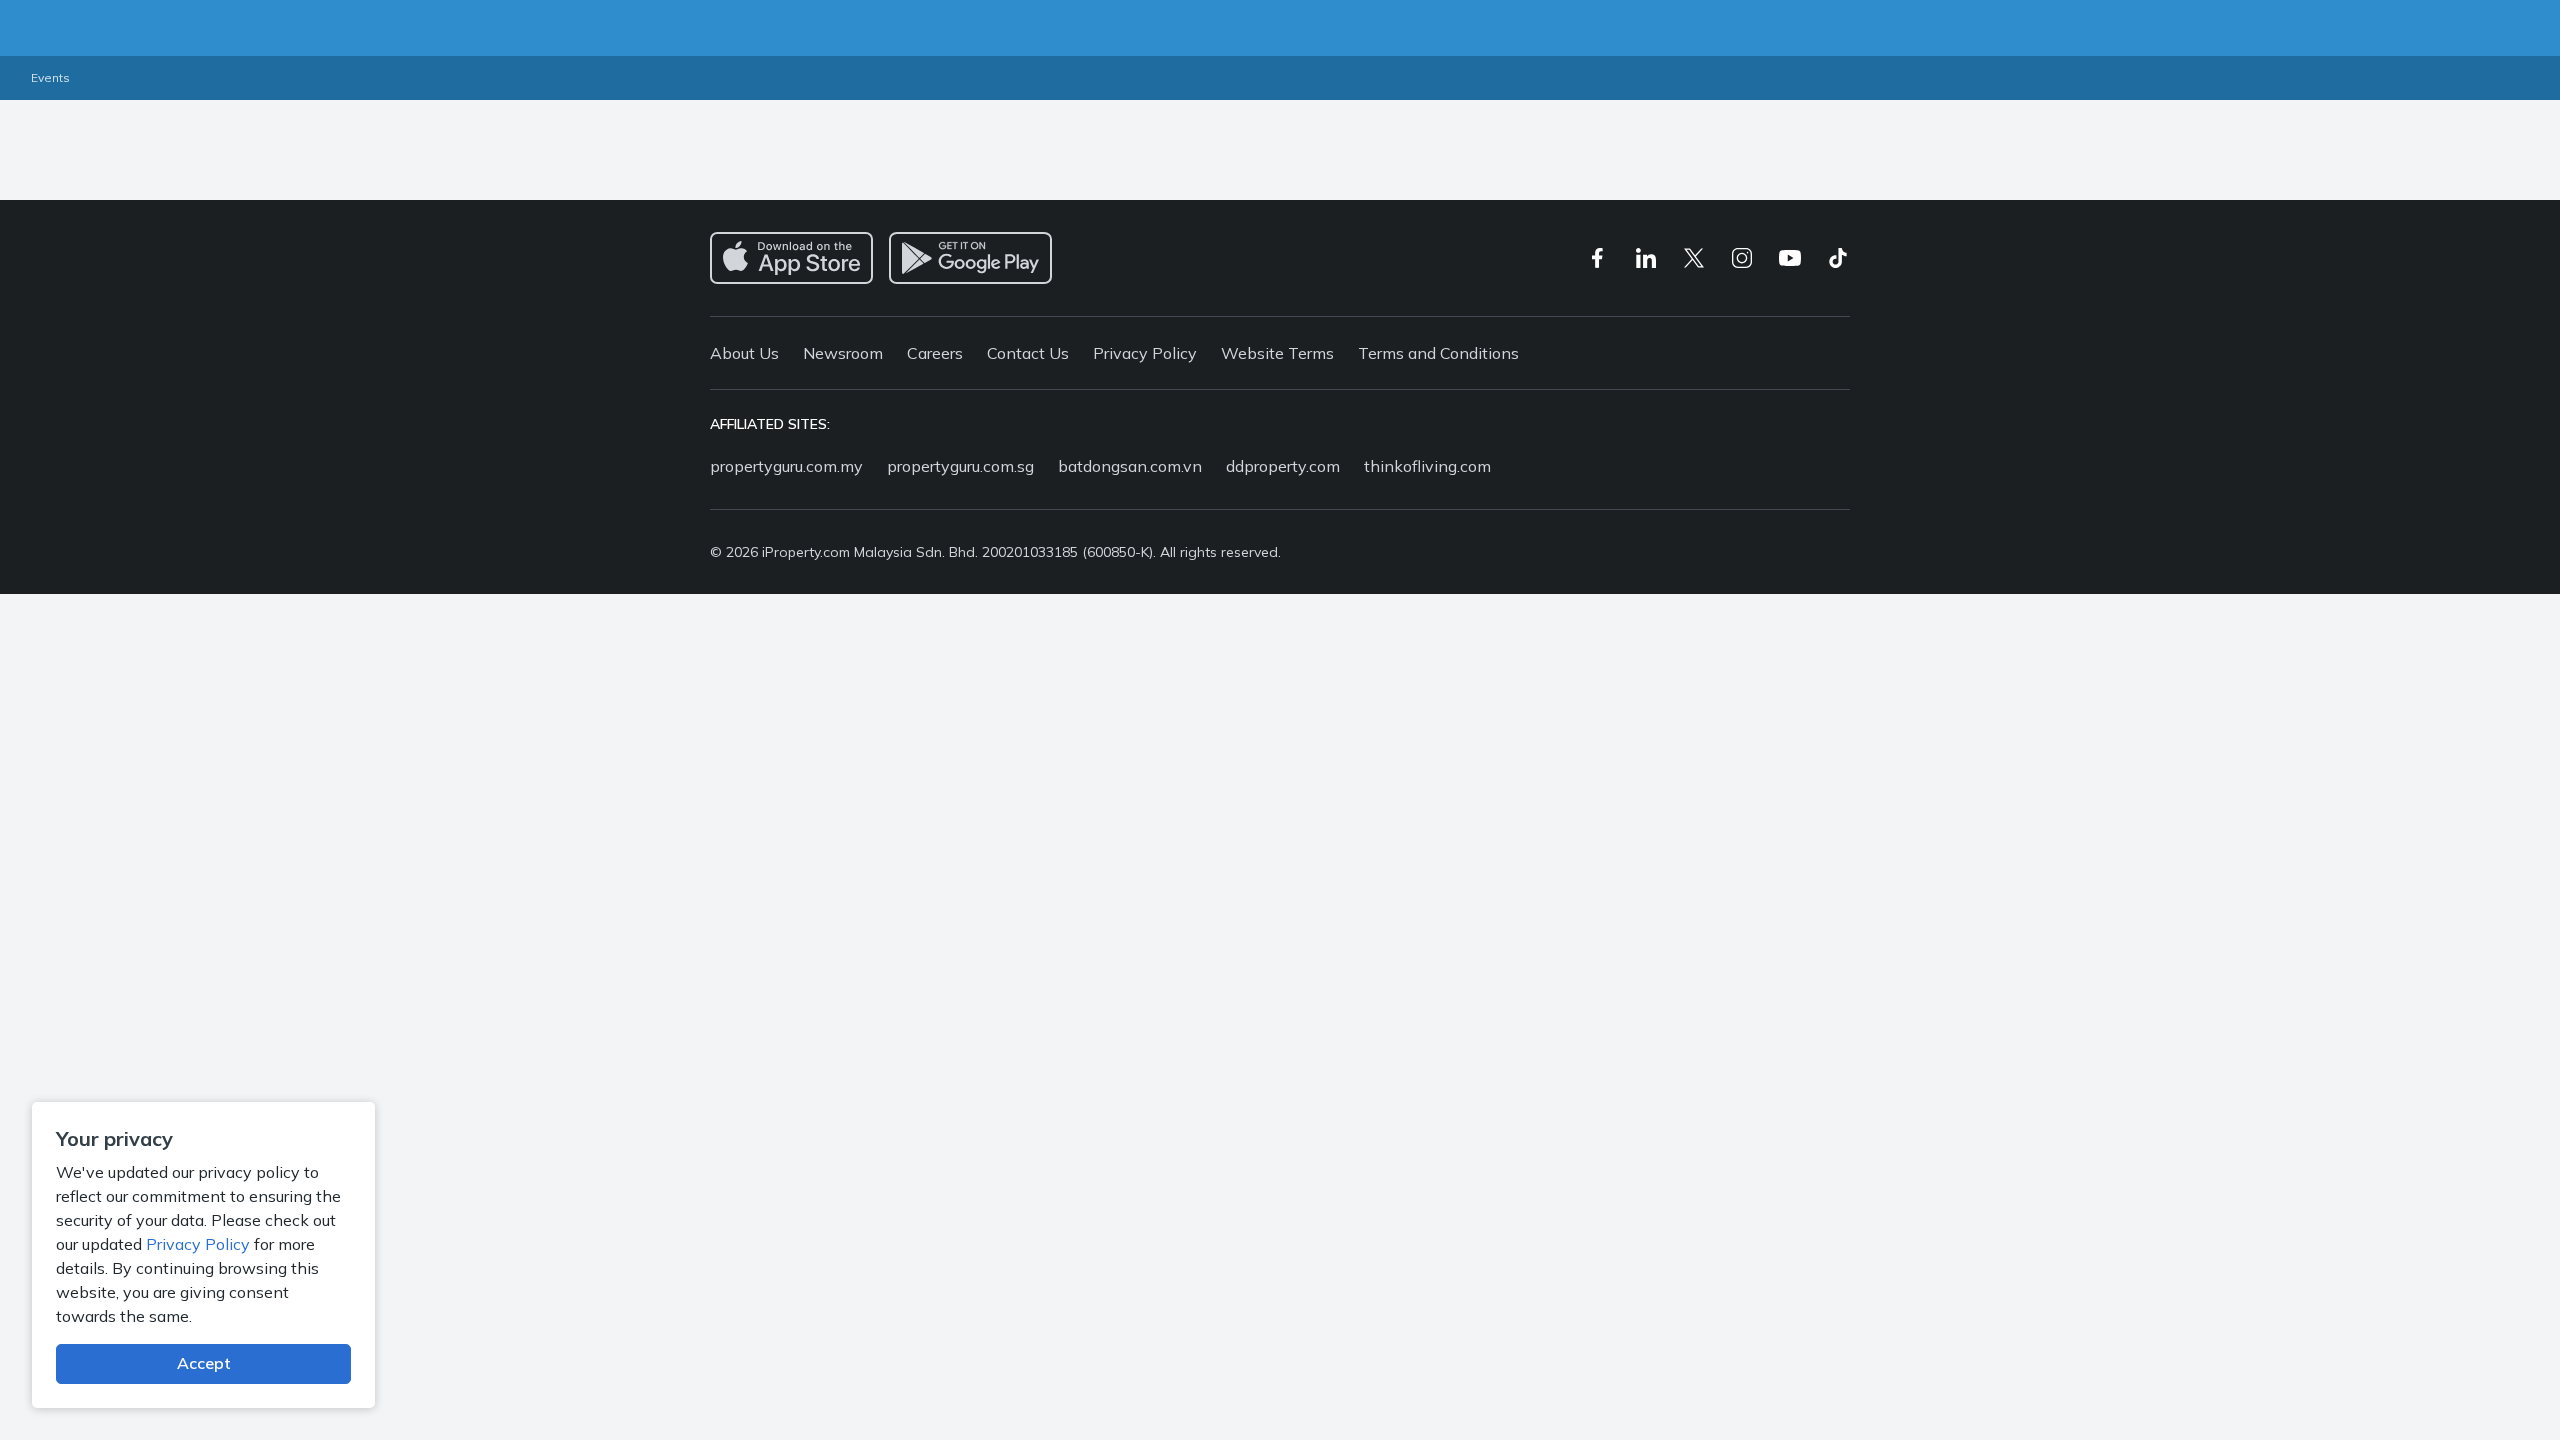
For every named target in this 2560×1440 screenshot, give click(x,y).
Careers (935, 353)
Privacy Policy (198, 1244)
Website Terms (1277, 353)
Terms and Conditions (1438, 353)
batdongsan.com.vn (1130, 466)
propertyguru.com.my (786, 466)
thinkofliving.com (1427, 466)
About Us (744, 353)
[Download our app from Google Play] (970, 258)
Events (50, 77)
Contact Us (1028, 353)
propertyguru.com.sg (960, 466)
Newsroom (843, 353)
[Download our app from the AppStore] (791, 258)
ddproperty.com (1283, 466)
